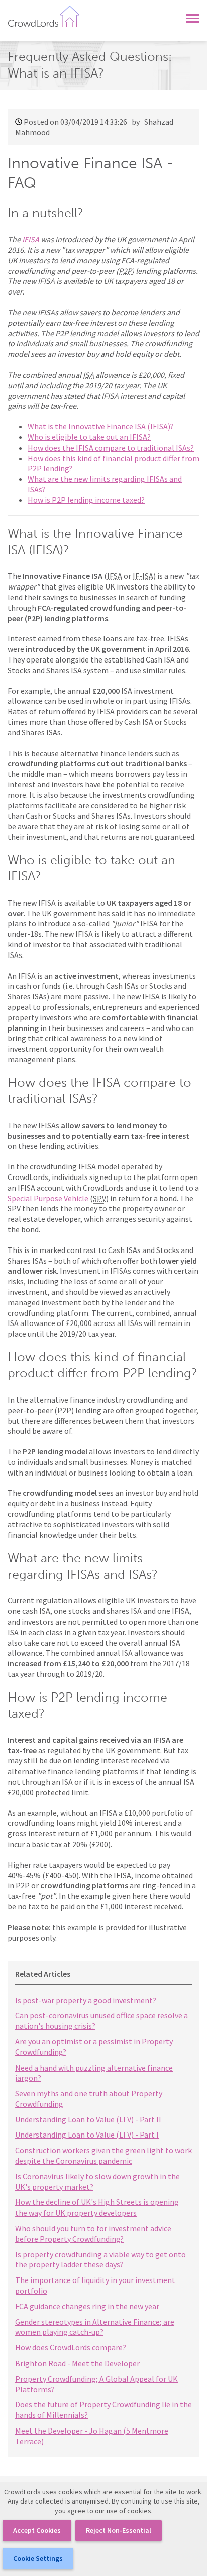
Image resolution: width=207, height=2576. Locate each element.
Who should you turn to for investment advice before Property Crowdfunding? (93, 2233)
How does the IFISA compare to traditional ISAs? (111, 448)
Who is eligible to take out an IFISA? (89, 437)
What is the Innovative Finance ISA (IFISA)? (101, 426)
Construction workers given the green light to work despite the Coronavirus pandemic (103, 2155)
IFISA (31, 239)
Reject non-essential (119, 2530)
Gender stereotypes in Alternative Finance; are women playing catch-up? (95, 2327)
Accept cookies (37, 2530)
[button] (193, 16)
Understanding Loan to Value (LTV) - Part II (88, 2119)
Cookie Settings (38, 2558)
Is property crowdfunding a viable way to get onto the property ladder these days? (100, 2260)
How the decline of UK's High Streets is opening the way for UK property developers (97, 2207)
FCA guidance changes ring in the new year (87, 2306)
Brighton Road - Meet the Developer (77, 2363)
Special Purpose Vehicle (48, 1198)
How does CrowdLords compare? (71, 2347)
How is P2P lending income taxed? (86, 500)
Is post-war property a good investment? (86, 2000)
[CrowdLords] (44, 15)
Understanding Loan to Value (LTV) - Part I (87, 2135)
